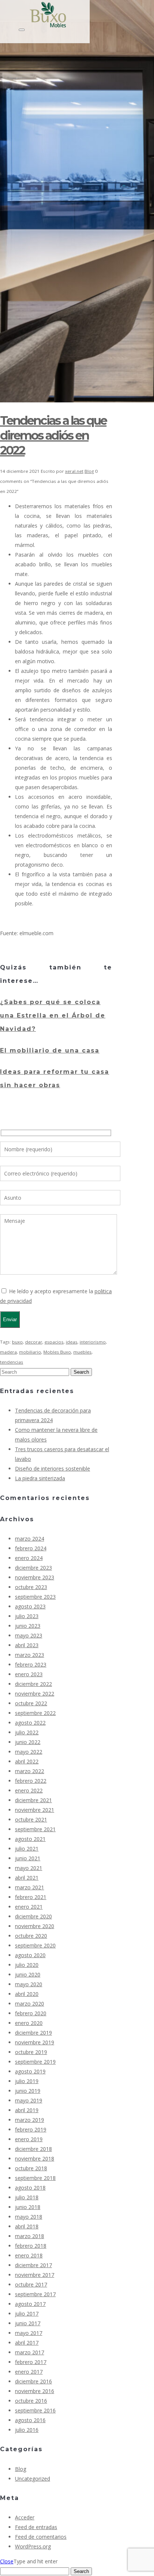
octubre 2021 (31, 1819)
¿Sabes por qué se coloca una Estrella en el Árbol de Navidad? (53, 1015)
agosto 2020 (30, 1955)
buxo (17, 1342)
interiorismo (93, 1342)
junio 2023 (28, 1626)
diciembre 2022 (33, 1684)
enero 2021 (29, 1907)
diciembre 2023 (33, 1568)
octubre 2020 (31, 1936)
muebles (82, 1352)
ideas (72, 1342)
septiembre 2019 (35, 2062)
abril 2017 (27, 2343)
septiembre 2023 (35, 1597)
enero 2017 (29, 2372)
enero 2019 (29, 2139)
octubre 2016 (31, 2401)
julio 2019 (27, 2081)
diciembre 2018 (33, 2149)
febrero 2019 (31, 2129)
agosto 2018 (30, 2188)
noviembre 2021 (35, 1810)
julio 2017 (27, 2314)
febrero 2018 (31, 2246)
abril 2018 (27, 2226)
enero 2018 (29, 2255)
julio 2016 (27, 2430)
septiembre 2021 (35, 1829)
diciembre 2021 (33, 1800)
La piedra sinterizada (40, 1478)
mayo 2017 (29, 2333)
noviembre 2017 (35, 2275)
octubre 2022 (31, 1703)
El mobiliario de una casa (50, 1050)
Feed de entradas (36, 2527)
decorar (34, 1342)
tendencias (12, 1362)
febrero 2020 (31, 2013)
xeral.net (74, 471)
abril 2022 (27, 1761)
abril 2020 (27, 1994)
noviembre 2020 (35, 1926)
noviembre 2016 (35, 2391)
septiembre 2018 (35, 2178)
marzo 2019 (30, 2120)
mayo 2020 (29, 1984)
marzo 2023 (30, 1655)
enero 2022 (29, 1790)
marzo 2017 (30, 2352)
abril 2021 (27, 1878)
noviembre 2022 (35, 1694)
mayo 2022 (29, 1752)
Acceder (25, 2517)
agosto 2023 (30, 1606)
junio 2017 (28, 2323)
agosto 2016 (30, 2420)
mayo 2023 (29, 1635)
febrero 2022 (31, 1781)
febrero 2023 (31, 1664)
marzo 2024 (30, 1539)
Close (7, 2561)
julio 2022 (27, 1732)
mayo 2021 (29, 1868)
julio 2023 (27, 1616)
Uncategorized (33, 2479)
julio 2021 (27, 1849)
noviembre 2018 (35, 2159)
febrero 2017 (31, 2362)
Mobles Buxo (57, 1352)
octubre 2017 (31, 2284)
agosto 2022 (30, 1723)
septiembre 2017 (35, 2294)
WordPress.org (33, 2546)
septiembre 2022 (35, 1713)
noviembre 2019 (35, 2042)
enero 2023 (29, 1674)
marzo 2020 (30, 2004)
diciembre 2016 (33, 2381)
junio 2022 (28, 1742)
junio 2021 (28, 1858)
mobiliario (30, 1352)
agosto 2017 (30, 2304)
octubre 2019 (31, 2052)
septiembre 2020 (35, 1945)
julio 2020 (27, 1965)
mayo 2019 (29, 2100)
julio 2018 (27, 2197)
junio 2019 (28, 2091)
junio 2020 (28, 1974)
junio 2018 (28, 2207)
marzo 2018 (30, 2236)
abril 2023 (27, 1645)
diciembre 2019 (33, 2033)
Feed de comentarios (41, 2537)
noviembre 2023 (35, 1577)
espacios (54, 1342)
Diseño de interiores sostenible (53, 1469)
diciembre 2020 (33, 1916)
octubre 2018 (31, 2168)
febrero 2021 (31, 1897)
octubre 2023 (31, 1587)
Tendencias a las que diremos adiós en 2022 (53, 435)
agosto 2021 (30, 1839)
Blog (89, 471)
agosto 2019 (30, 2071)
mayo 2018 (29, 2217)
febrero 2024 (31, 1548)
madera (8, 1352)
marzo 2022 (30, 1771)
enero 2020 (29, 2023)
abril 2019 (27, 2110)
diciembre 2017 (33, 2265)
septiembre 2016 (35, 2410)
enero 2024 (29, 1558)
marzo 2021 (30, 1887)
